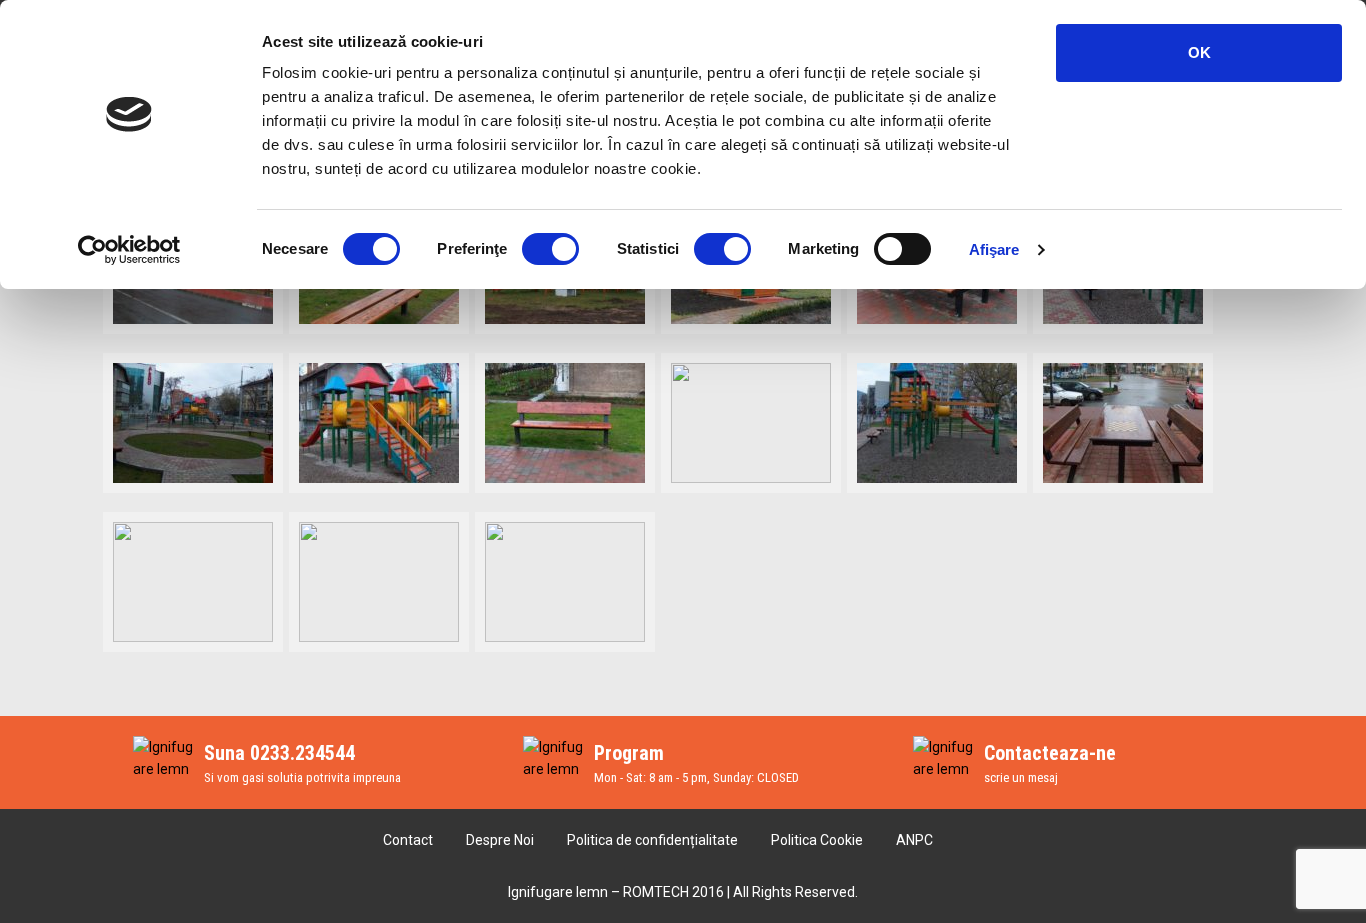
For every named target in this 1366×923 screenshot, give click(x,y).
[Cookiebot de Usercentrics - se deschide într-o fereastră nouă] (129, 250)
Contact (408, 840)
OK (1199, 52)
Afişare (994, 249)
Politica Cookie (817, 840)
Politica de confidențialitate (652, 840)
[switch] (550, 249)
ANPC (914, 840)
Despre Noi (500, 840)
